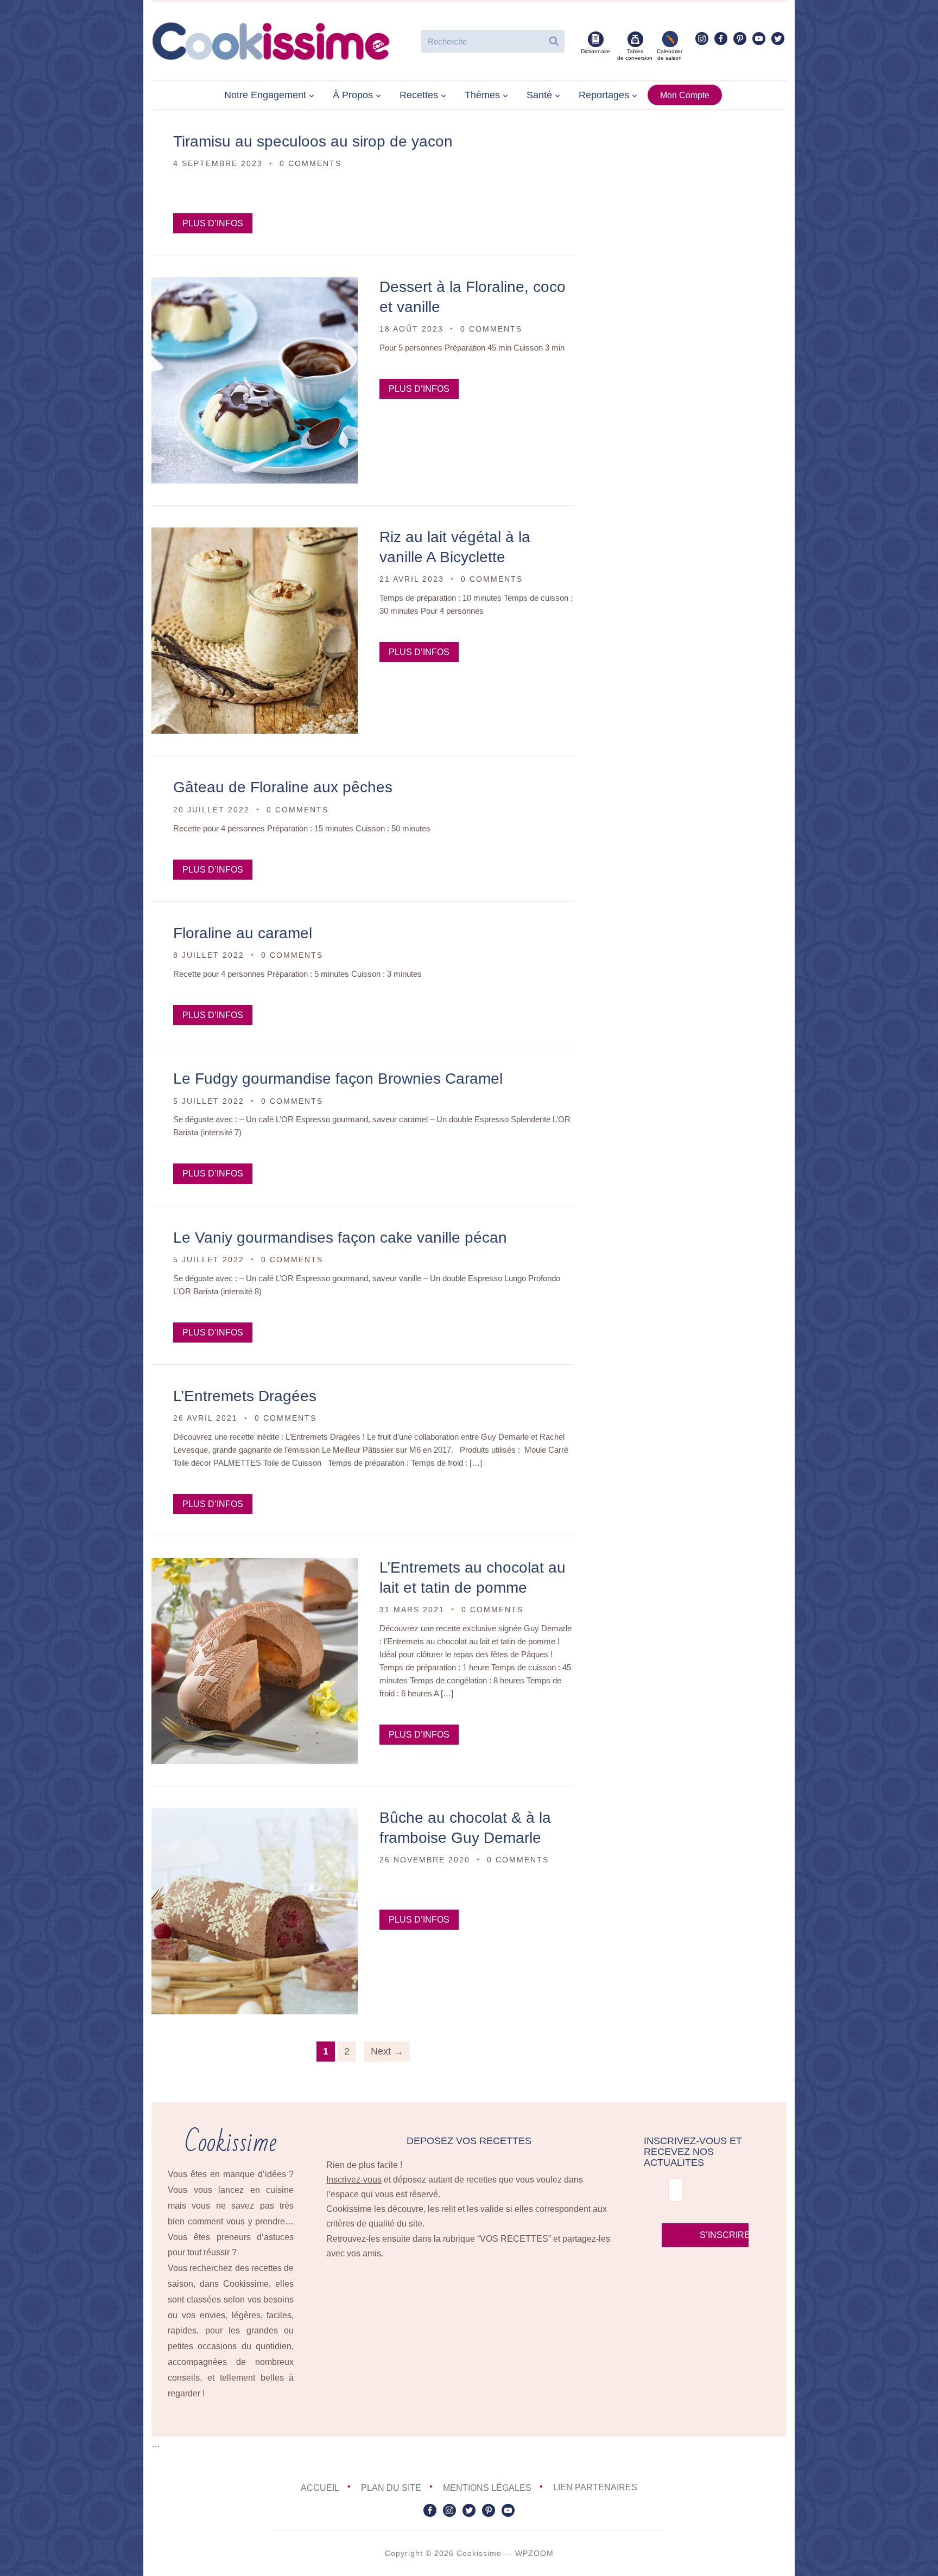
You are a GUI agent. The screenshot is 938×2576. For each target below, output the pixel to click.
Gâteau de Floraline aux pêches (283, 787)
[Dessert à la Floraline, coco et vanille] (255, 285)
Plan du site (391, 2487)
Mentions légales (487, 2487)
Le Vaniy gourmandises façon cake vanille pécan (340, 1238)
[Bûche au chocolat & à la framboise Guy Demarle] (255, 1815)
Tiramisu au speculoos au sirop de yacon (313, 141)
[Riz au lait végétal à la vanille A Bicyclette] (255, 535)
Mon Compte (685, 95)
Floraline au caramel (243, 933)
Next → (387, 2051)
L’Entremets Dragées (245, 1396)
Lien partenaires (595, 2487)
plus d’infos (213, 223)
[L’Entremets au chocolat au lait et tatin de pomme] (255, 1565)
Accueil (320, 2487)
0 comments (310, 163)
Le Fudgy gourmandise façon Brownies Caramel (338, 1079)
